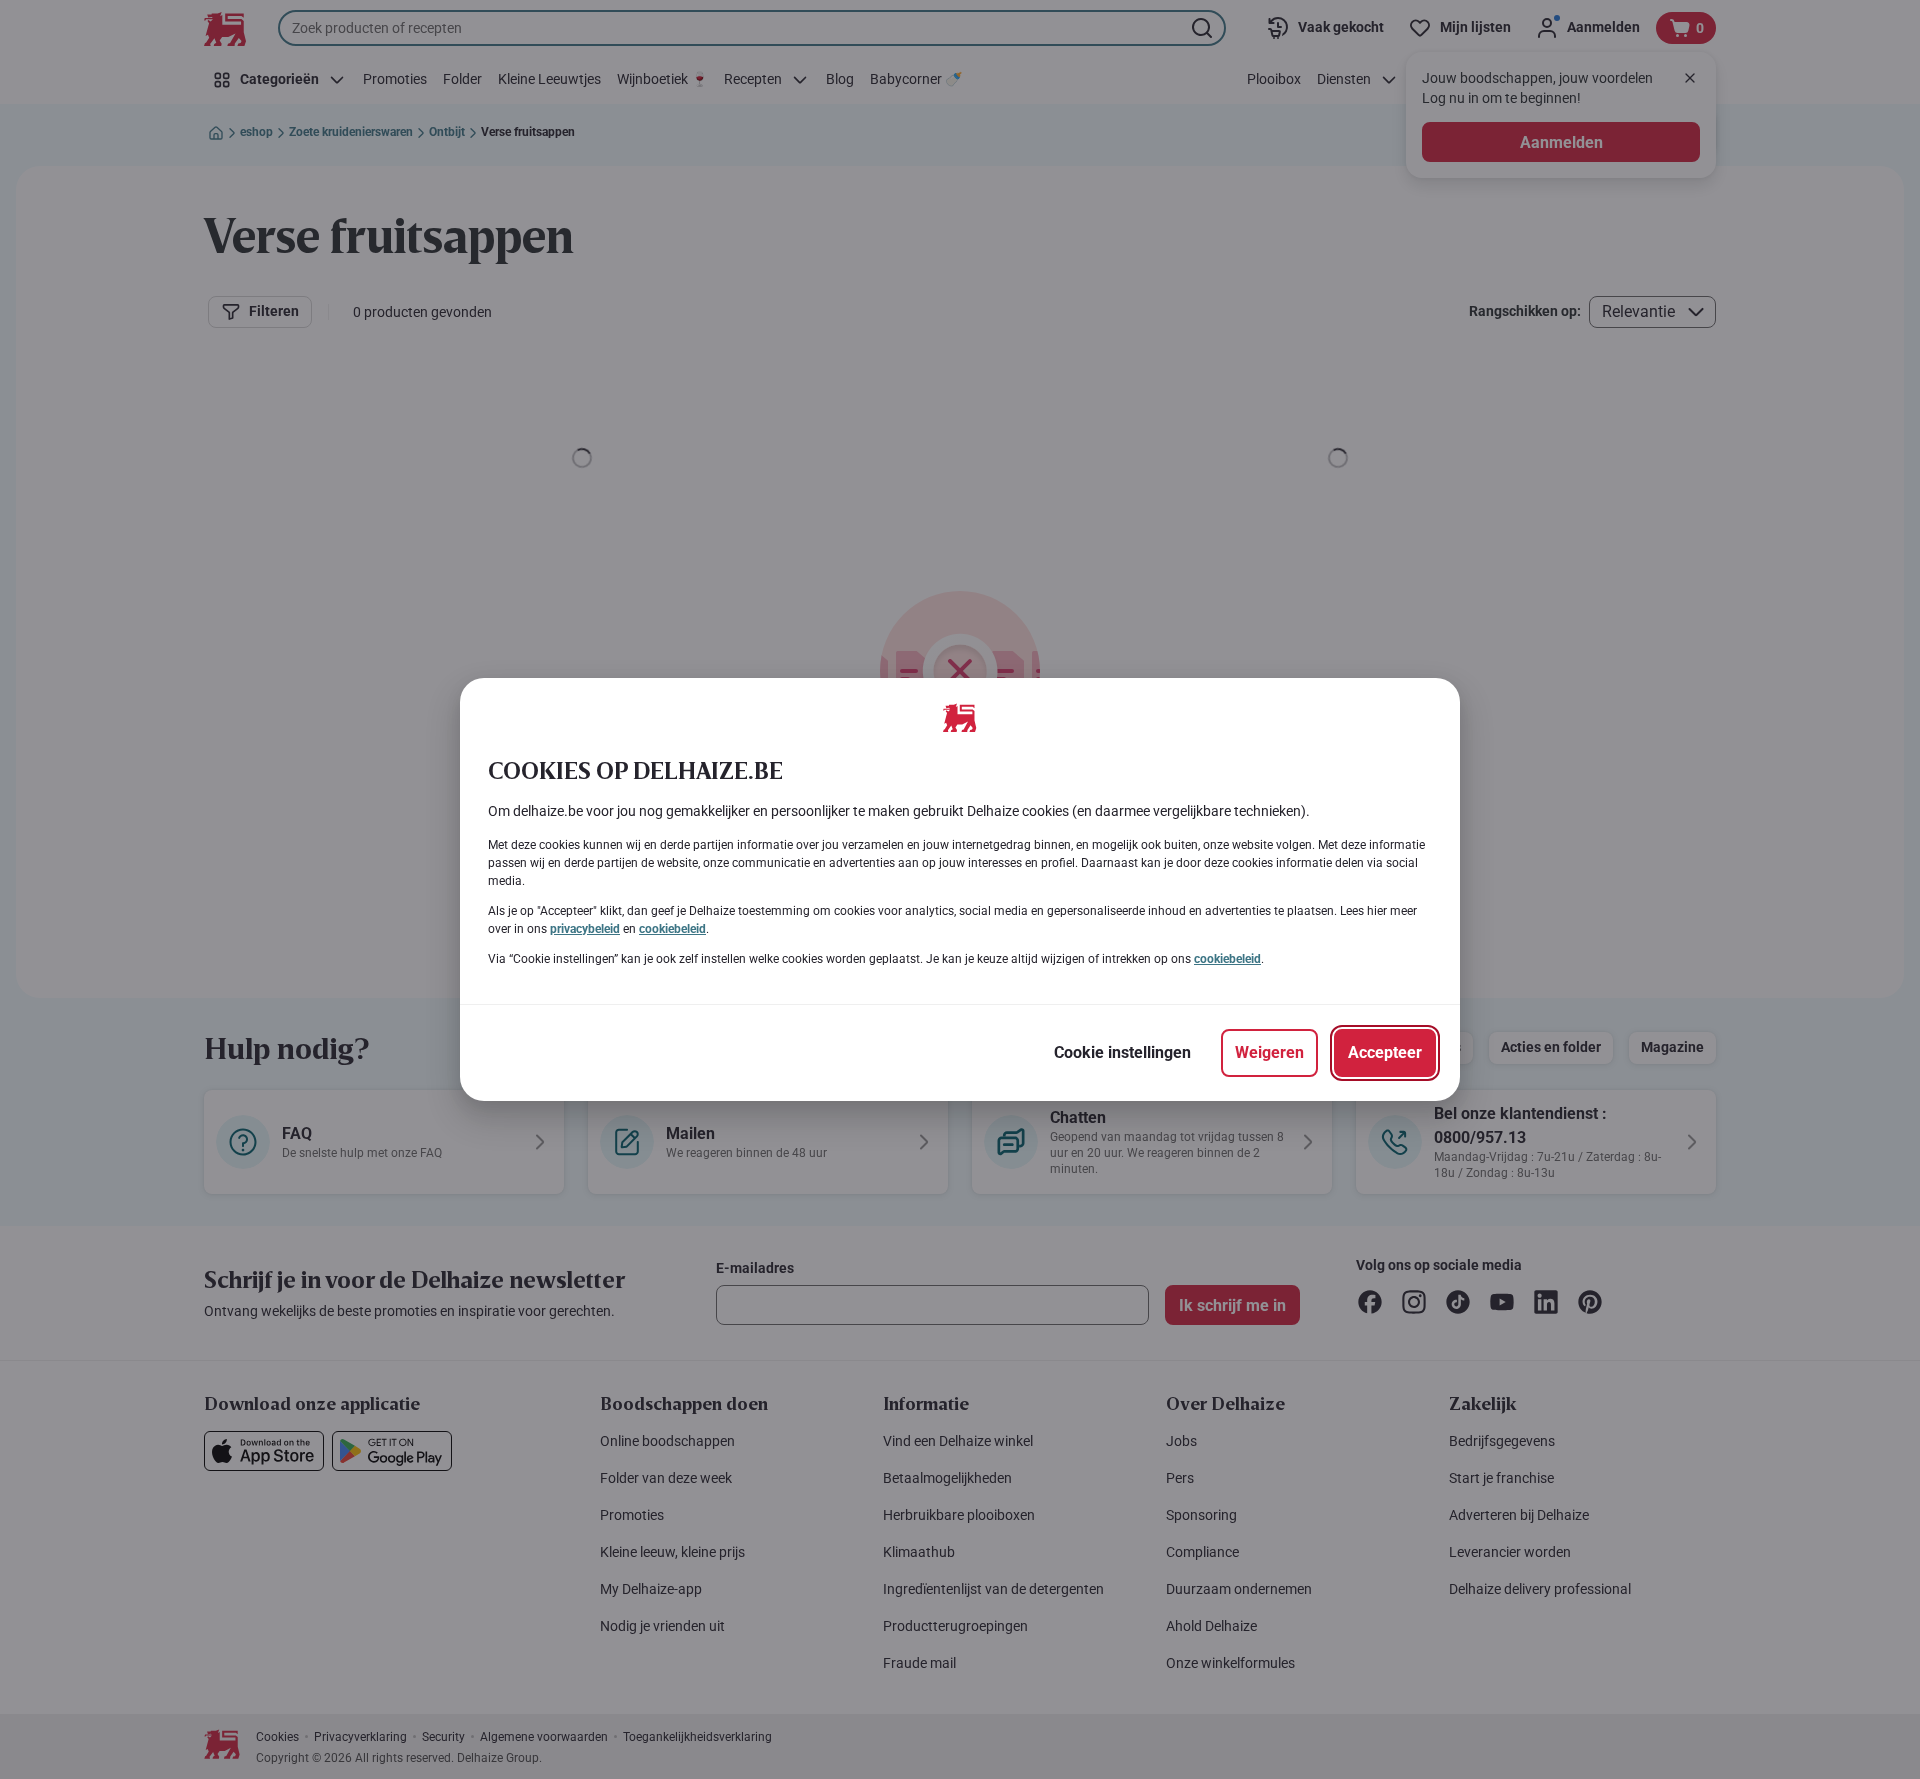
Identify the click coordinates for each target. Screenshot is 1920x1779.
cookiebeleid (672, 929)
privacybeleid (585, 929)
